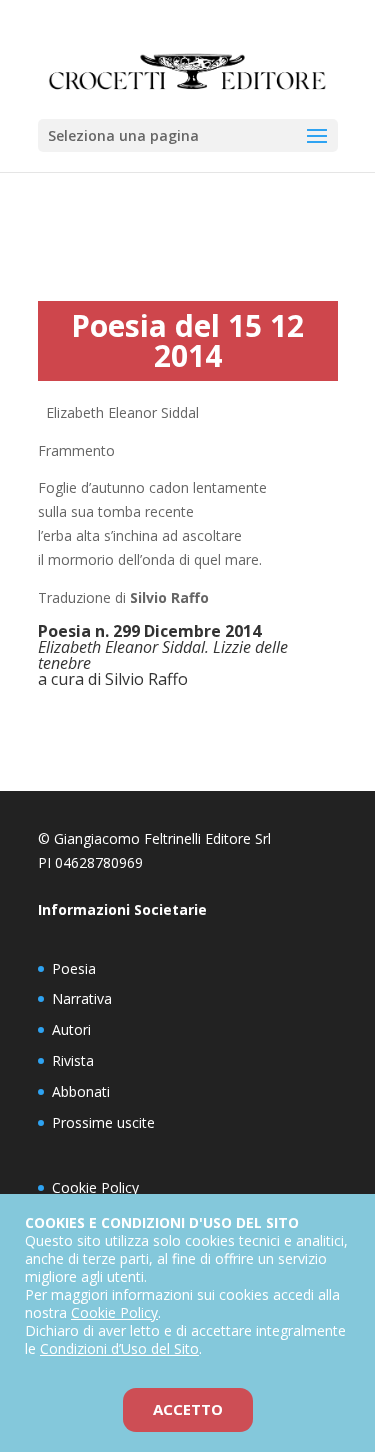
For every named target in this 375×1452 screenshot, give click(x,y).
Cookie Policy (95, 1187)
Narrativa (82, 998)
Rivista (73, 1060)
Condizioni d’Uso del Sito (119, 1348)
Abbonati (81, 1091)
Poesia (74, 968)
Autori (71, 1029)
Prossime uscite (103, 1122)
